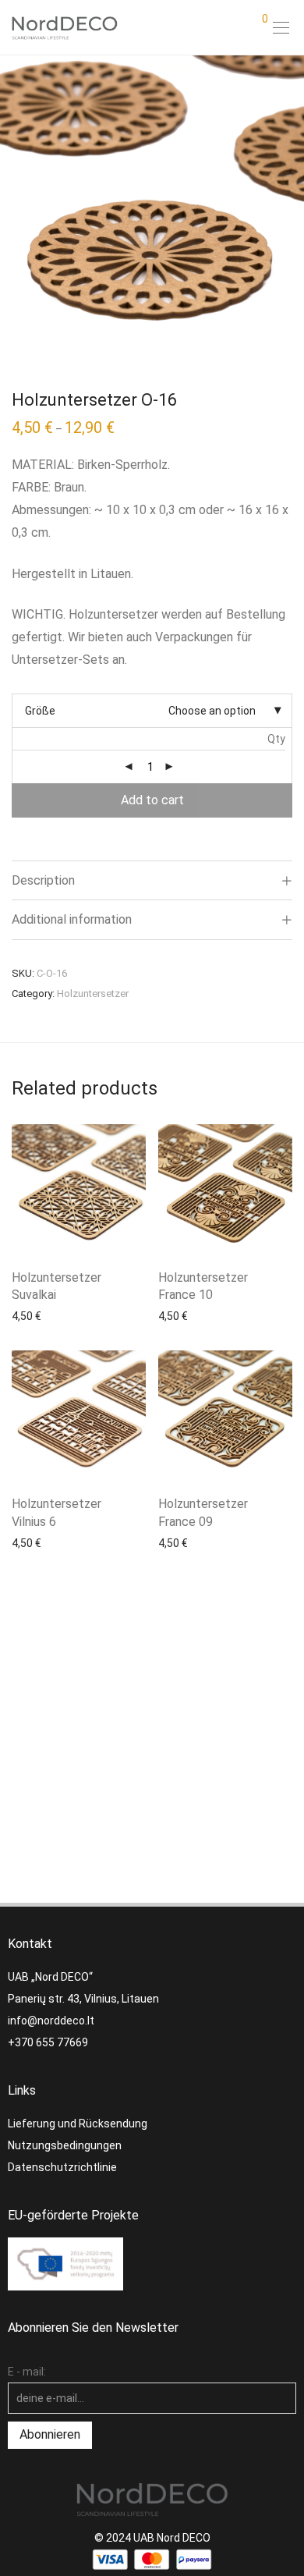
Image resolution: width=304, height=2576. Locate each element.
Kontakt (30, 1944)
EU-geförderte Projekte (73, 2215)
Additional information (72, 919)
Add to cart (152, 800)
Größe (40, 711)
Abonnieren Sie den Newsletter (93, 2328)
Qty (276, 739)
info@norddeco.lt (51, 2021)
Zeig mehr (29, 1315)
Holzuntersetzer (93, 993)
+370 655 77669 (48, 2042)
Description (43, 880)
